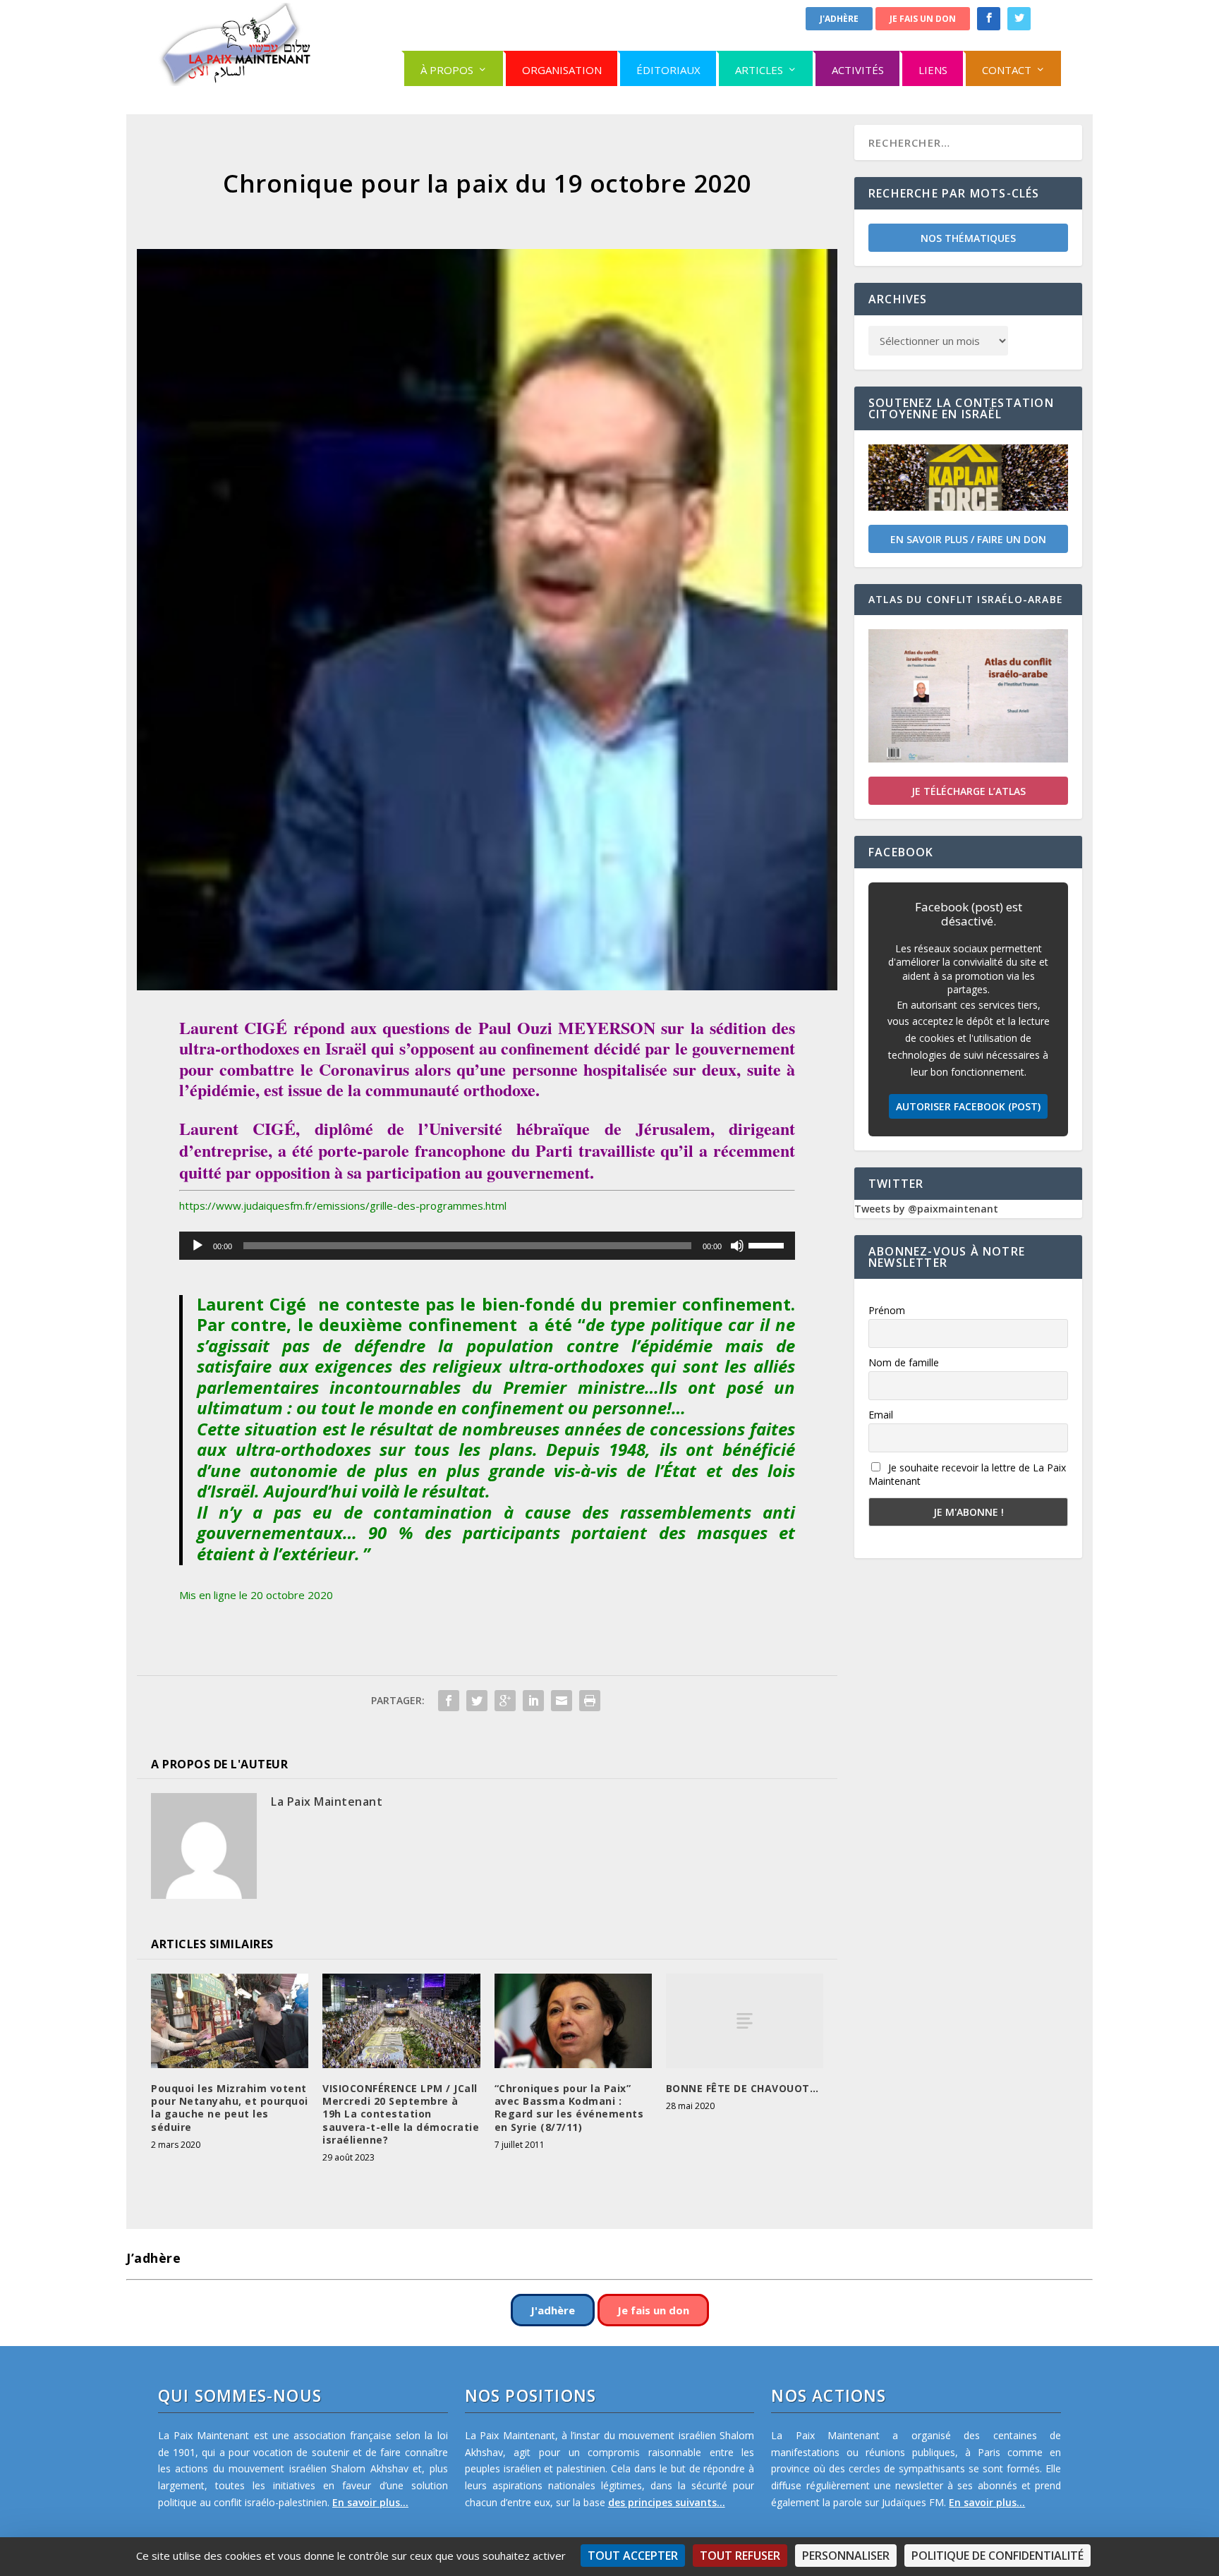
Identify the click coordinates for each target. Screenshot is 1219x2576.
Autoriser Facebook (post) (968, 1106)
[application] (487, 1246)
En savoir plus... (370, 2502)
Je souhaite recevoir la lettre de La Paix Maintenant (967, 1474)
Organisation (562, 70)
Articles (759, 70)
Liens (933, 70)
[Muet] (737, 1246)
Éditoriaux (668, 70)
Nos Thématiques (968, 238)
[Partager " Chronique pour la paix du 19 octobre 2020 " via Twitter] (477, 1701)
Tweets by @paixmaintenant (926, 1209)
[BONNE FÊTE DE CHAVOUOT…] (745, 2021)
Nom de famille (904, 1362)
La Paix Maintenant (327, 1802)
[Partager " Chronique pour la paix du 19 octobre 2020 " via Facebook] (449, 1701)
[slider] (768, 1244)
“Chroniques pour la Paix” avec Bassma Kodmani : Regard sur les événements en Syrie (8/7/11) (569, 2108)
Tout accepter (633, 2556)
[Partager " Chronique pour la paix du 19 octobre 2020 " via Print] (590, 1701)
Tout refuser (740, 2556)
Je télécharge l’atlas (969, 791)
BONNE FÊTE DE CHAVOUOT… (742, 2088)
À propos (447, 70)
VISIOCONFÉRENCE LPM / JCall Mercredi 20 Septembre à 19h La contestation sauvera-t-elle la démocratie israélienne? (401, 2114)
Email (881, 1415)
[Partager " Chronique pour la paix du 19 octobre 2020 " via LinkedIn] (533, 1701)
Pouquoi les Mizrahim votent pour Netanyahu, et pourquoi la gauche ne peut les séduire (230, 2108)
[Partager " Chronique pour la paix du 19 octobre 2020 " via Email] (562, 1701)
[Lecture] (198, 1246)
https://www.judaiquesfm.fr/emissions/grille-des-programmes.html (343, 1205)
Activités (858, 70)
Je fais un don (923, 19)
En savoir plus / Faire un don (968, 539)
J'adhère (839, 19)
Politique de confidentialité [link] (997, 2556)
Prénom (887, 1310)
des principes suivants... (667, 2502)
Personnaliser (846, 2556)
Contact (1007, 70)
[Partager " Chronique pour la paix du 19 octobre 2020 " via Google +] (505, 1701)
